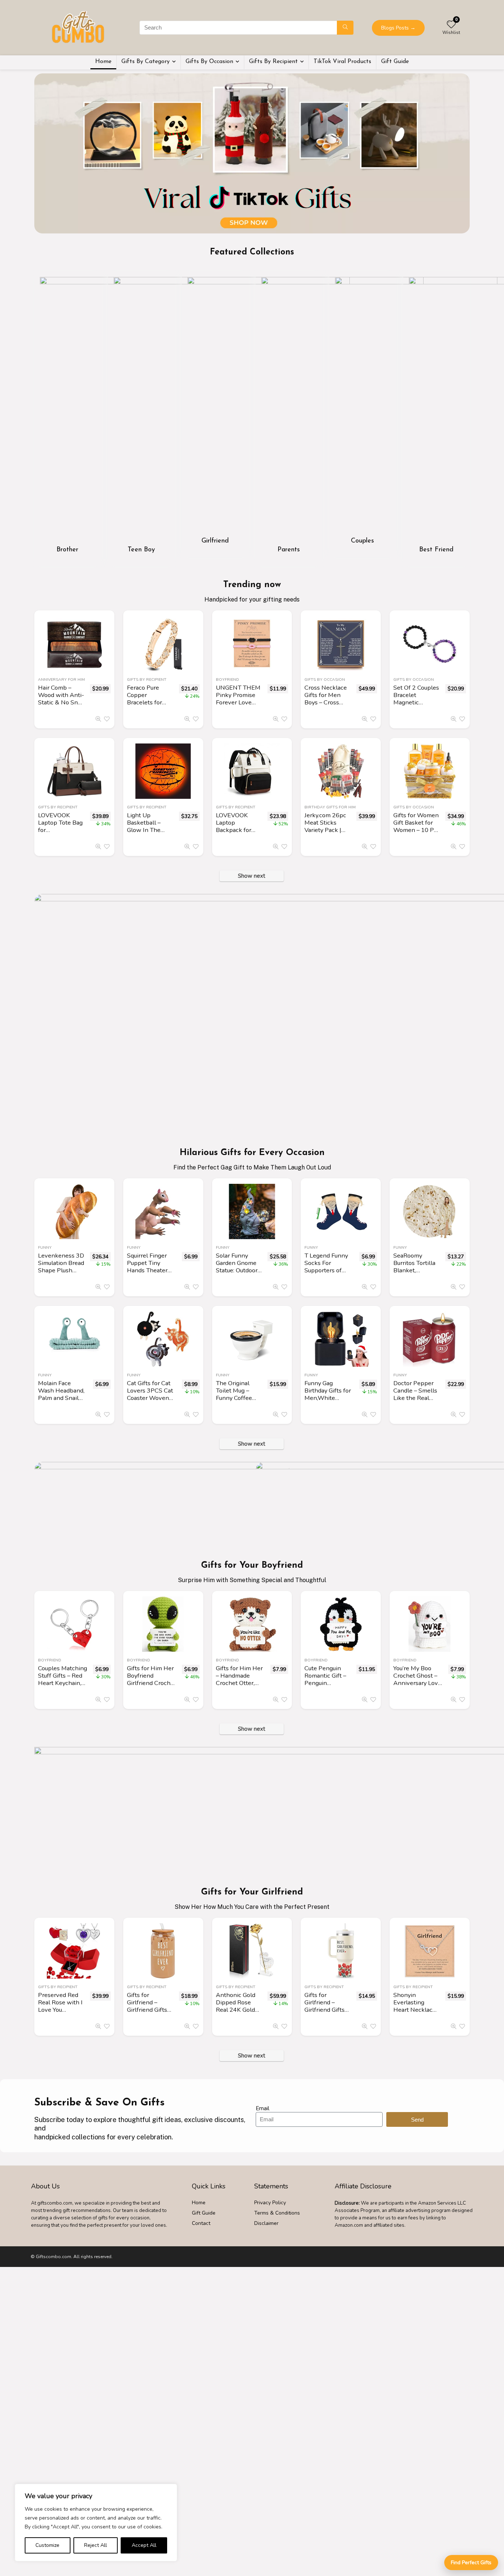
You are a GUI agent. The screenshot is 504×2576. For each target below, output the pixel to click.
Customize (47, 2545)
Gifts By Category (146, 62)
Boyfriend (227, 679)
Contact (201, 2223)
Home (103, 62)
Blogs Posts (398, 28)
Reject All (96, 2545)
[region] (96, 2523)
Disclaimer (266, 2223)
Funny (45, 1247)
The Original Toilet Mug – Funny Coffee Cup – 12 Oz (234, 1394)
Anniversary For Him (61, 679)
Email (263, 2108)
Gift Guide (395, 62)
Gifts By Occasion (209, 62)
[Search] (345, 28)
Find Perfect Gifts (471, 2563)
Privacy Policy (270, 2203)
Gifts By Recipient (273, 62)
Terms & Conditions (277, 2213)
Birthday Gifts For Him (330, 807)
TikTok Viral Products (342, 62)
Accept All (144, 2545)
